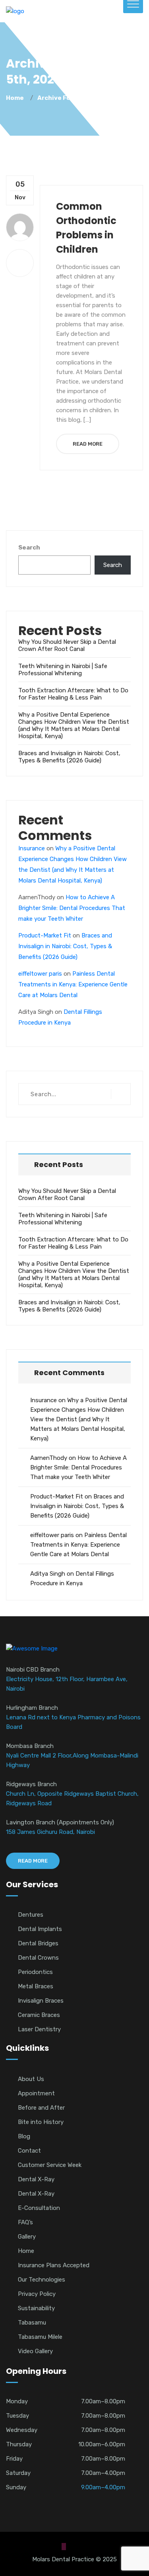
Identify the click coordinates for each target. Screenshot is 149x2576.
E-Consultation (39, 2208)
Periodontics (35, 1972)
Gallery (27, 2237)
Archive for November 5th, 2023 (87, 98)
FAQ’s (25, 2222)
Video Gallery (35, 2351)
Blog (24, 2136)
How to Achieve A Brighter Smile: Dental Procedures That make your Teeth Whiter (72, 908)
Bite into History (41, 2122)
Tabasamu (32, 2323)
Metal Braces (36, 1986)
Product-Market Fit (45, 935)
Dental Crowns (38, 1958)
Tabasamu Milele (40, 2337)
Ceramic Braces (39, 2015)
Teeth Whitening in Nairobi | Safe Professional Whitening (63, 670)
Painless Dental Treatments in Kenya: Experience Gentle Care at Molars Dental (73, 984)
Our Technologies (42, 2280)
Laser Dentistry (39, 2029)
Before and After (41, 2108)
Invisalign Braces (41, 2001)
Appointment (36, 2093)
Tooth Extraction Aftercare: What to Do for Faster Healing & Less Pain (73, 694)
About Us (31, 2079)
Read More (88, 444)
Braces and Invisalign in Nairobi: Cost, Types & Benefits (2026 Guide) (69, 757)
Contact (29, 2151)
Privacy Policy (37, 2294)
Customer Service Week (50, 2165)
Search (29, 548)
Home (16, 98)
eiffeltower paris (40, 974)
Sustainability (36, 2308)
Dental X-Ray (36, 2179)
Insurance (32, 848)
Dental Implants (40, 1929)
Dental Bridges (38, 1943)
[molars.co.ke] (15, 11)
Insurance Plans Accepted (54, 2265)
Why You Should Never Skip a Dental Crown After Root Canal (67, 645)
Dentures (31, 1915)
